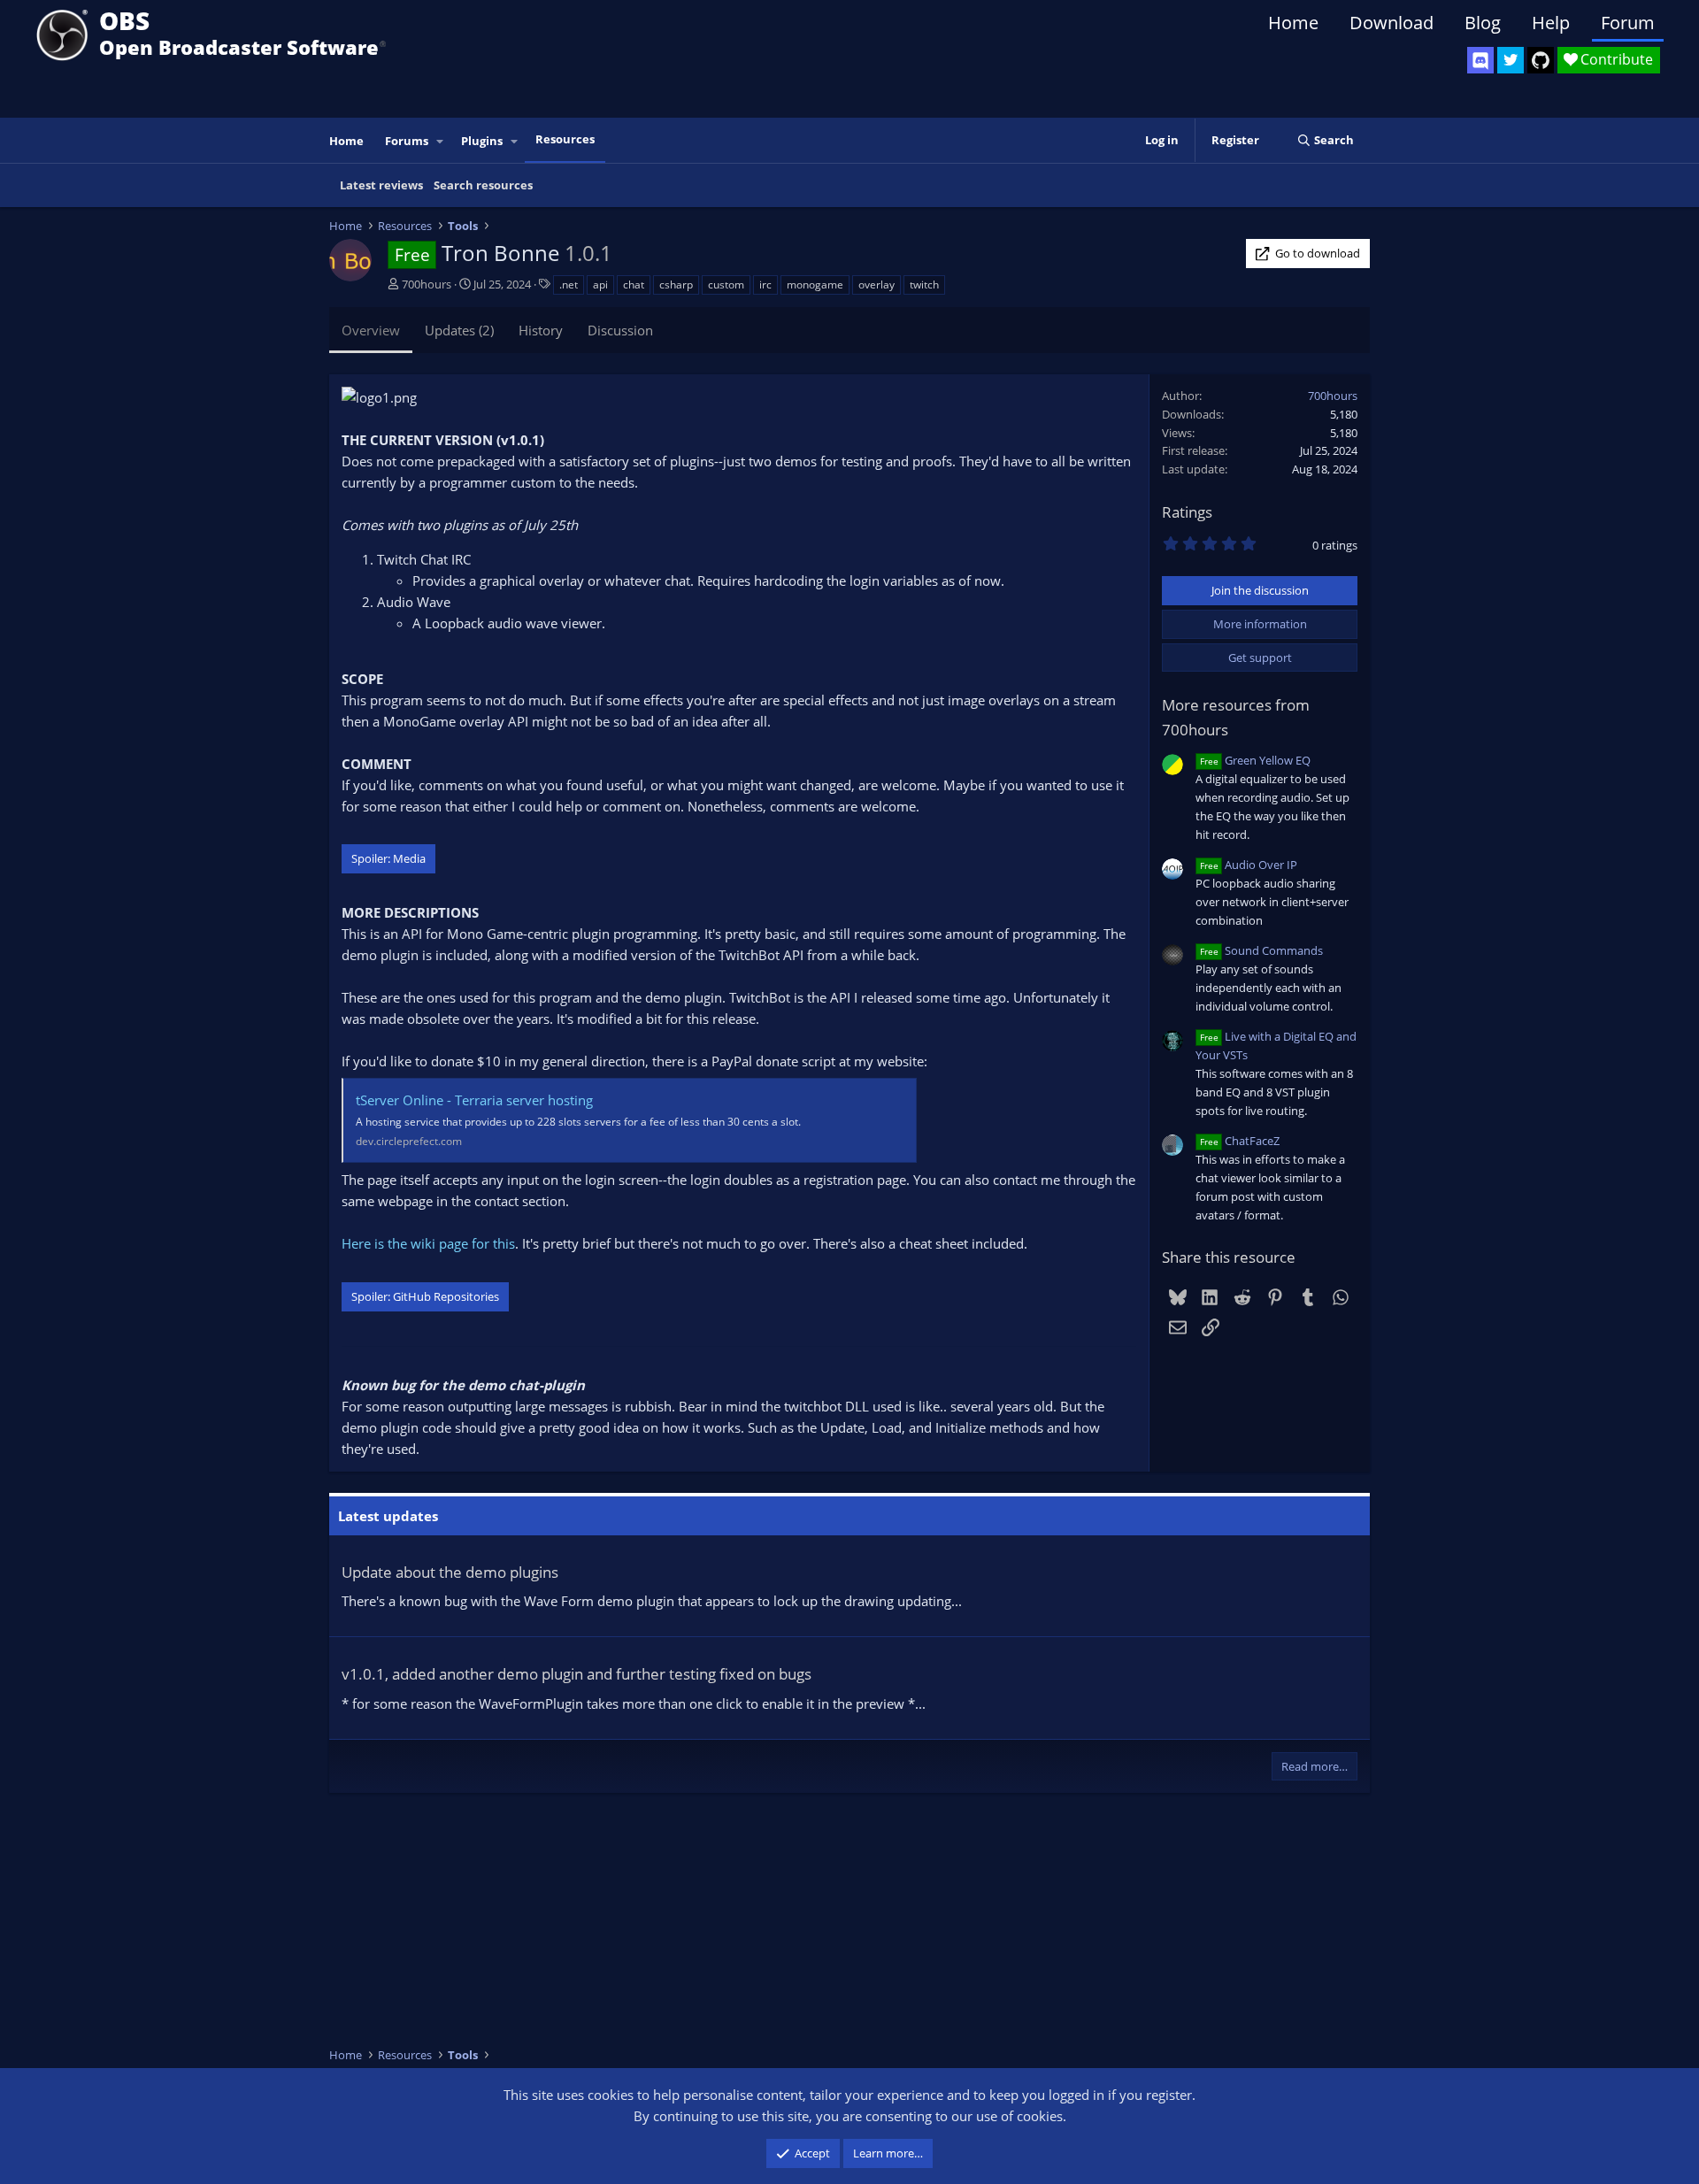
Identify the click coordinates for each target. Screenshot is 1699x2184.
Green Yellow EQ (1255, 760)
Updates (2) (459, 330)
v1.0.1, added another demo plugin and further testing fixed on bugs (577, 1674)
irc (765, 285)
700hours (427, 284)
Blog (1483, 23)
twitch (924, 285)
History (541, 330)
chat (634, 285)
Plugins (482, 141)
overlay (876, 285)
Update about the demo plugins (450, 1572)
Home (1293, 23)
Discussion (620, 330)
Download (1391, 23)
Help (1551, 23)
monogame (815, 285)
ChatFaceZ (1240, 1141)
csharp (676, 285)
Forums (407, 141)
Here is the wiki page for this (428, 1243)
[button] (441, 141)
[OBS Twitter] (1511, 60)
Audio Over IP (1249, 865)
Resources (565, 139)
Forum (1628, 23)
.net (569, 285)
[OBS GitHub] (1541, 60)
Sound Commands (1261, 950)
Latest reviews (381, 185)
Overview (371, 330)
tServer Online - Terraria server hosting (474, 1100)
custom (726, 285)
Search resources (483, 185)
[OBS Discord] (1480, 60)
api (600, 285)
